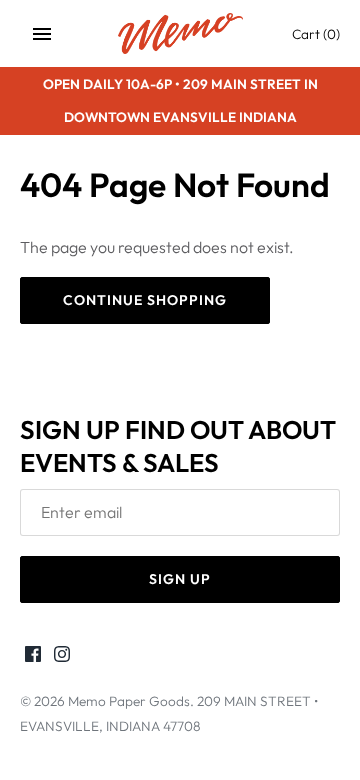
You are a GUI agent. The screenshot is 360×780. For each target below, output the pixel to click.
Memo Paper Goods (129, 701)
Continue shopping (145, 300)
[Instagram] (62, 657)
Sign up (180, 579)
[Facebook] (33, 657)
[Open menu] (42, 34)
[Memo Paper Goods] (180, 33)
